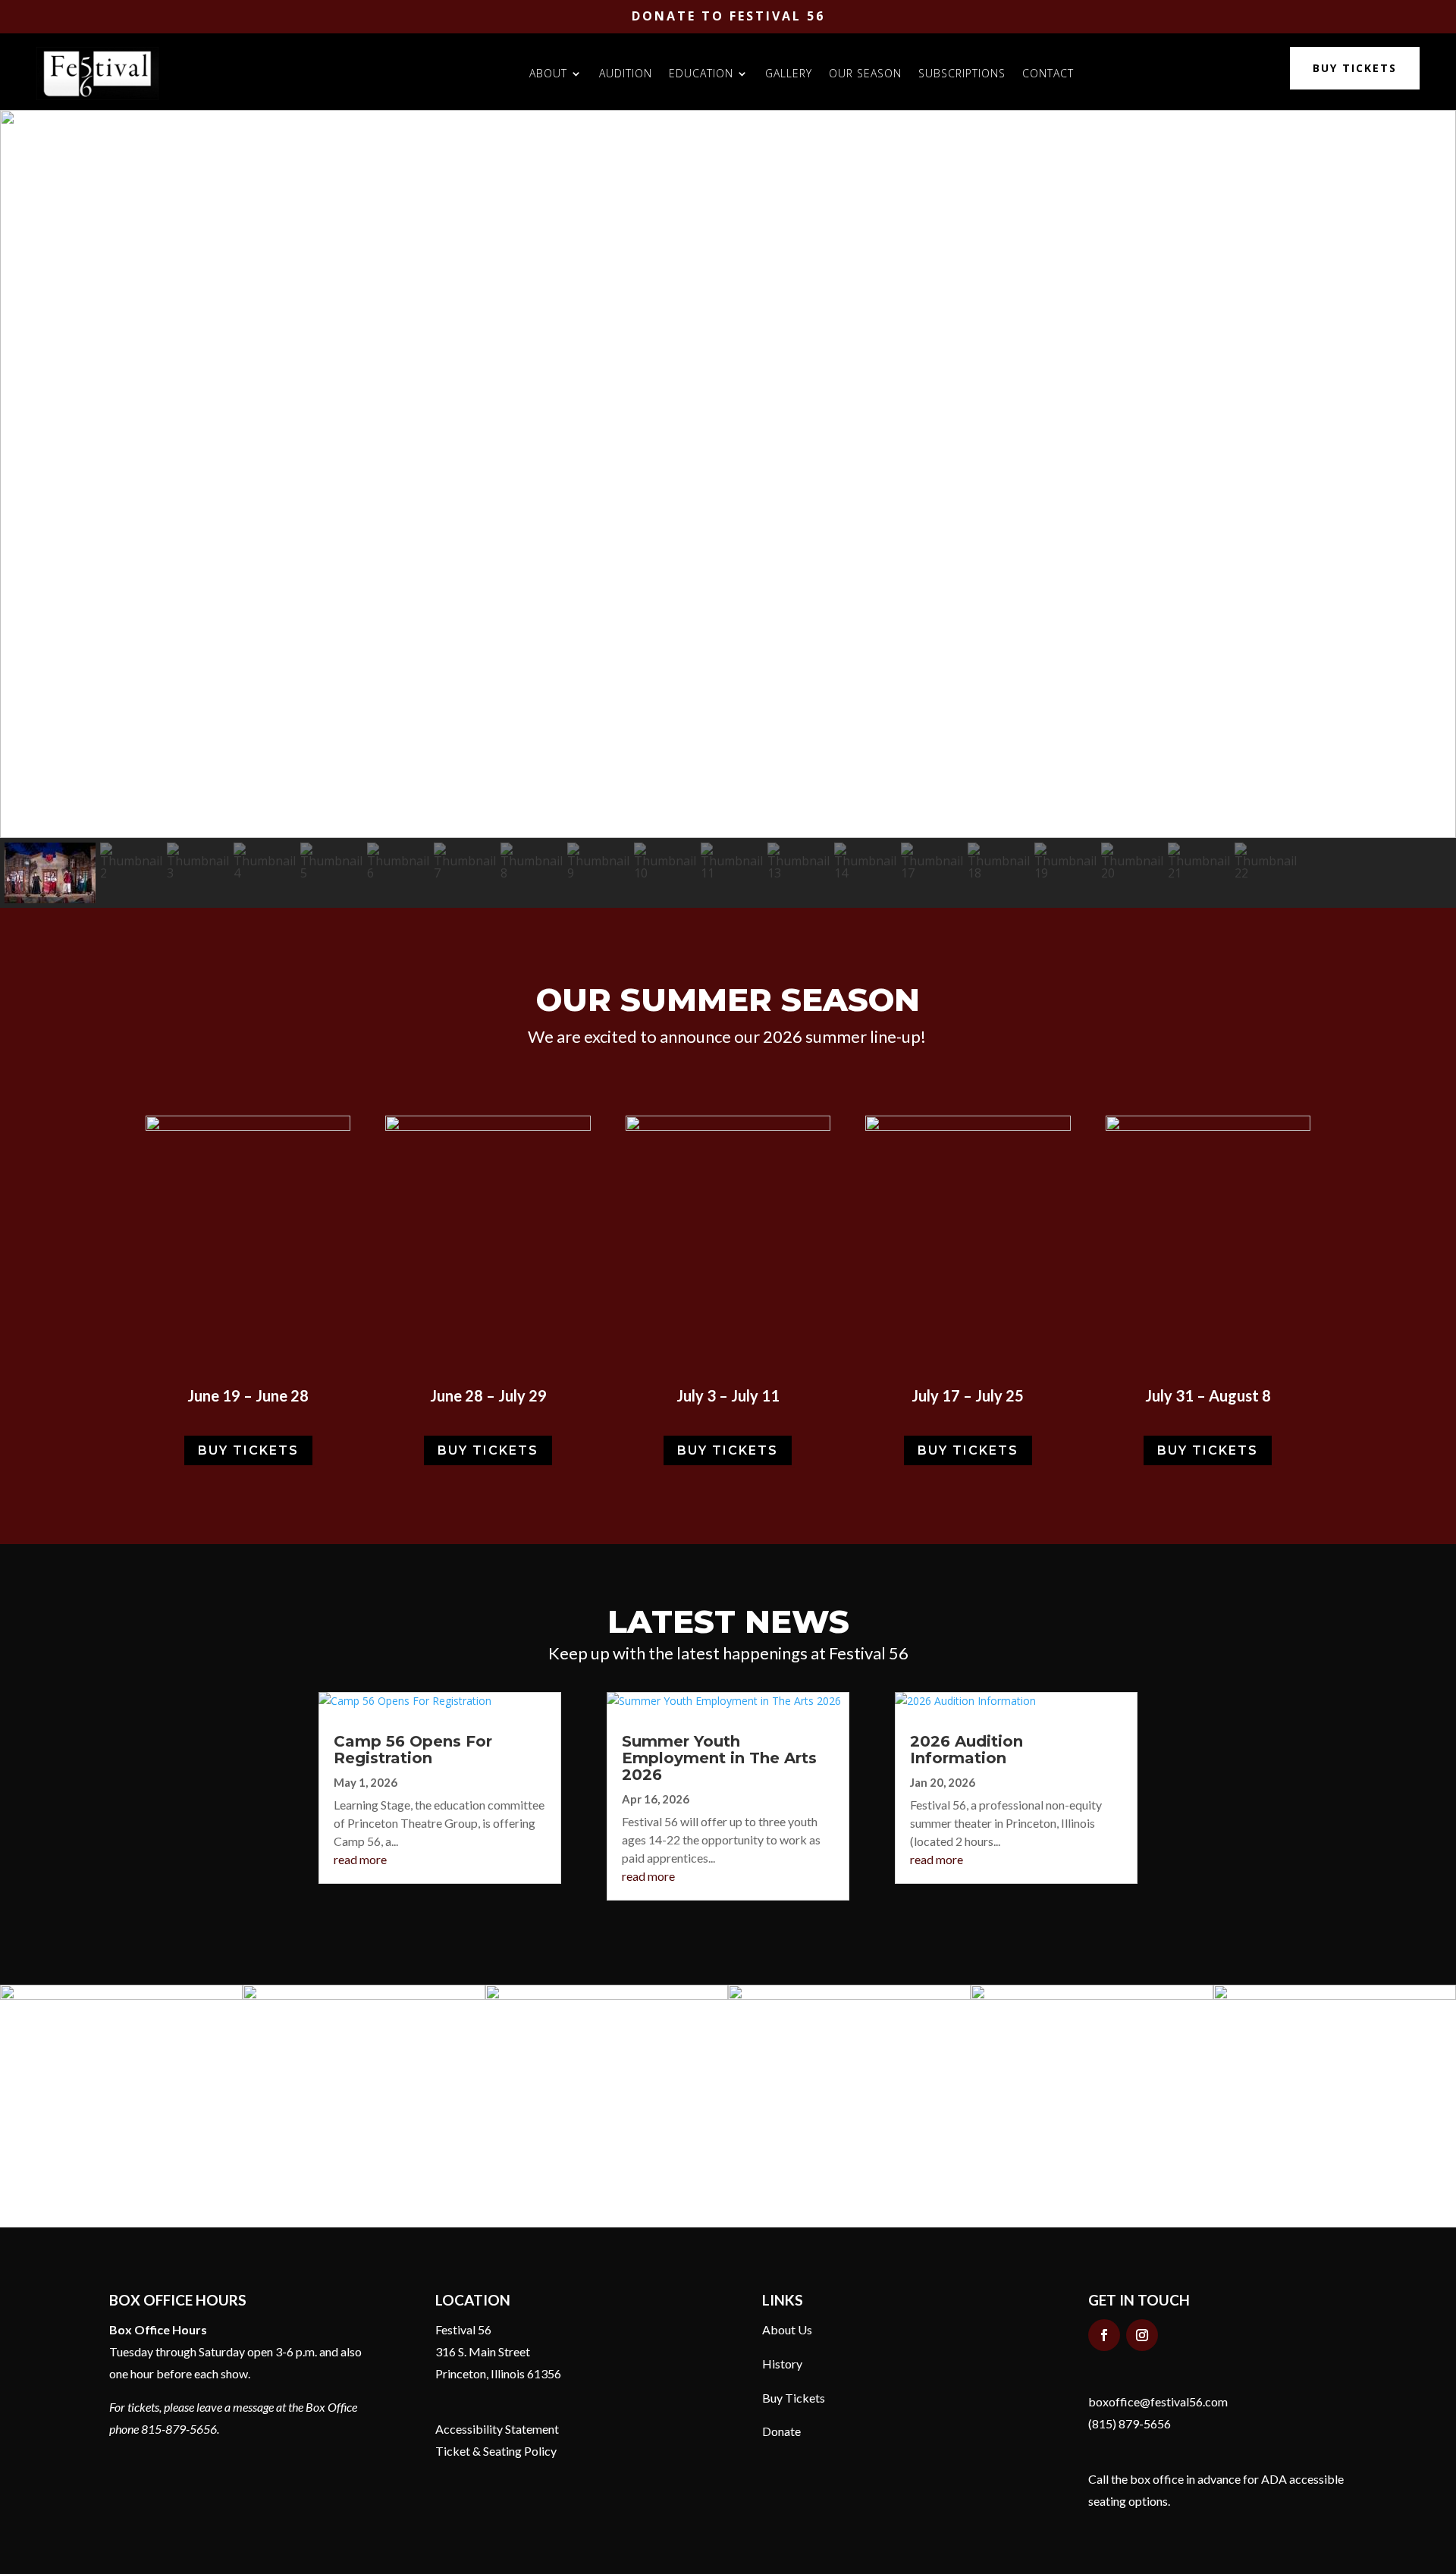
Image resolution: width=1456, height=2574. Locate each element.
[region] (728, 509)
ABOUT (548, 73)
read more (360, 1859)
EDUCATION (701, 73)
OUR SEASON (865, 73)
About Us (787, 2329)
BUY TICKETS (1355, 68)
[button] (24, 474)
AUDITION (626, 73)
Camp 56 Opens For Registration (413, 1750)
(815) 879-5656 (1130, 2423)
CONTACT (1048, 73)
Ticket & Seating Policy (496, 2451)
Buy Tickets (794, 2398)
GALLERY (789, 73)
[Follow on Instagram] (1142, 2335)
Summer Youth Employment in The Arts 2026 (719, 1758)
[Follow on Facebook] (1104, 2335)
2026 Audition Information (966, 1750)
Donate (781, 2431)
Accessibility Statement (497, 2429)
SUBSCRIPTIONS (962, 73)
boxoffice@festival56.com (1158, 2401)
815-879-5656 (179, 2429)
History (782, 2364)
